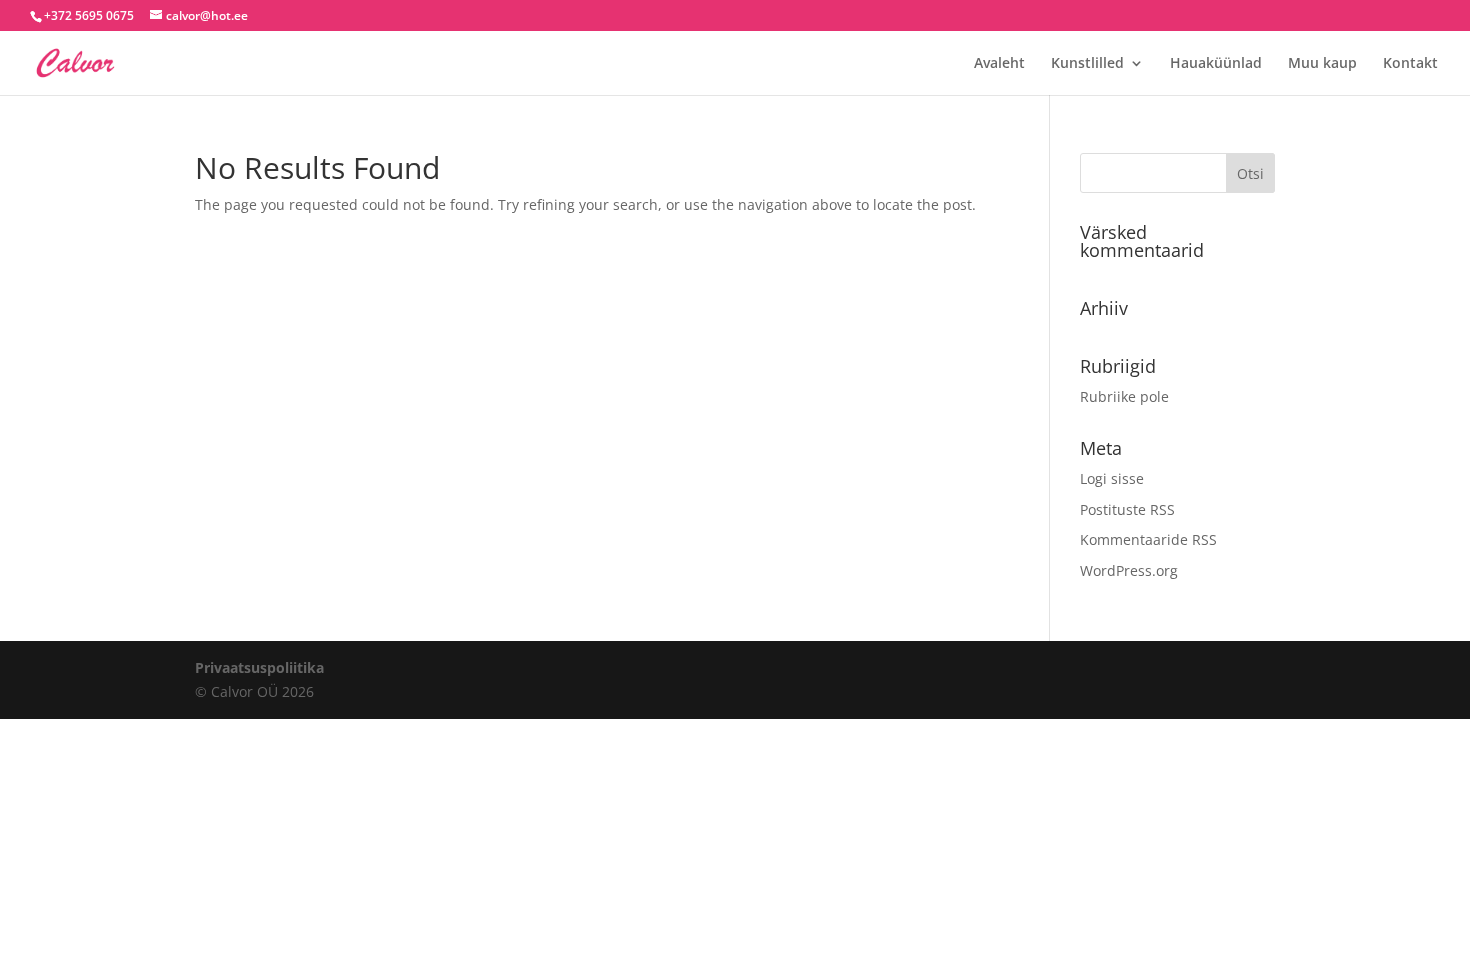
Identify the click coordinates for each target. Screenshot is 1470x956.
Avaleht (999, 64)
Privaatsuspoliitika (259, 667)
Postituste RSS (1127, 509)
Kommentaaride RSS (1148, 539)
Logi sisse (1112, 478)
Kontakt (1410, 64)
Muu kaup (1322, 64)
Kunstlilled (1087, 64)
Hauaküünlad (1216, 64)
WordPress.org (1129, 570)
